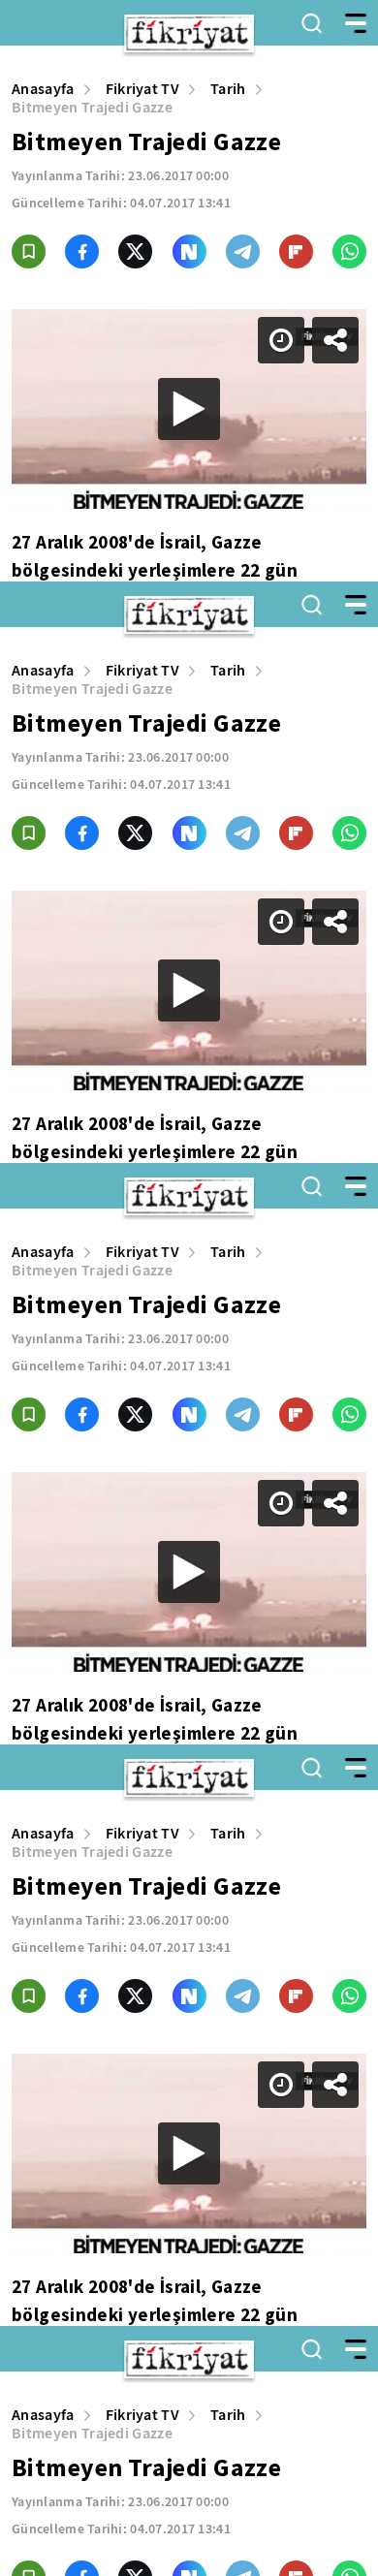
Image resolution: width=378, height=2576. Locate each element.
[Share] (347, 31)
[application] (189, 1288)
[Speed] (293, 31)
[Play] (189, 1288)
